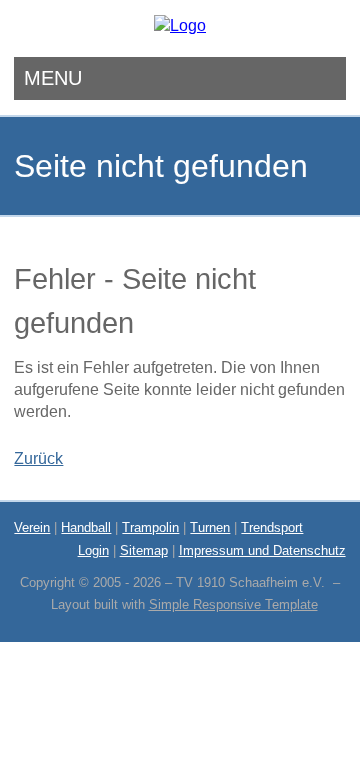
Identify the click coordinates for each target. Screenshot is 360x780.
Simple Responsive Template (233, 604)
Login (93, 550)
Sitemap (144, 550)
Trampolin (150, 527)
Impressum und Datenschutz (262, 550)
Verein (32, 527)
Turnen (210, 527)
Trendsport (272, 527)
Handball (86, 527)
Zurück (38, 458)
